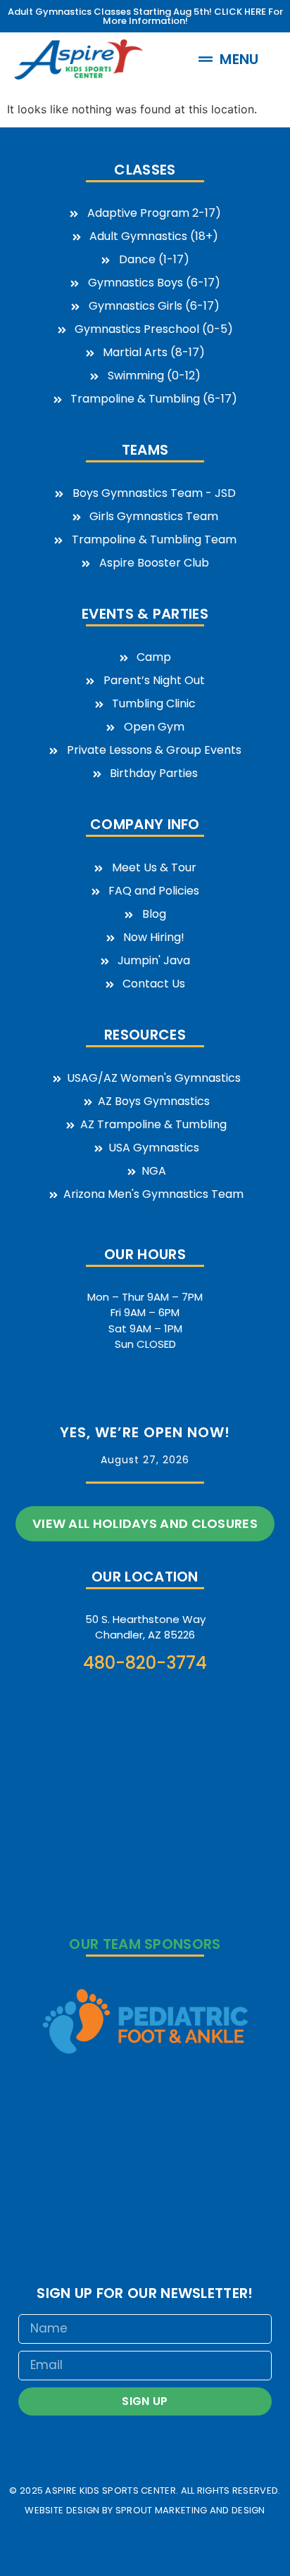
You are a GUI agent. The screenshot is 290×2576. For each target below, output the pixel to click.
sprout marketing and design (190, 2510)
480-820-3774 (145, 1663)
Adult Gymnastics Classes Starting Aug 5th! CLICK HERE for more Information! (145, 16)
